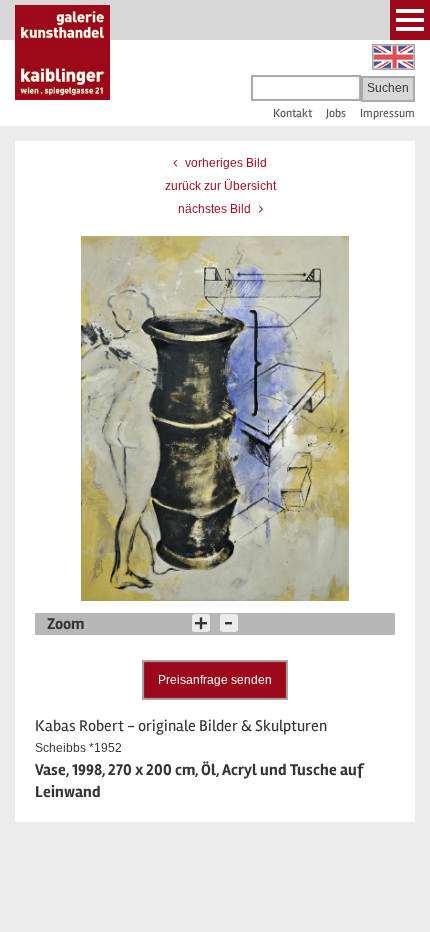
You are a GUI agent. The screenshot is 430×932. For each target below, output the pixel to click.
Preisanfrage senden (215, 680)
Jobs (336, 113)
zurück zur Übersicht (220, 186)
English (393, 57)
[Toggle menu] (410, 20)
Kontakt (292, 113)
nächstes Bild (216, 209)
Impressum (387, 113)
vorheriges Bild (224, 163)
